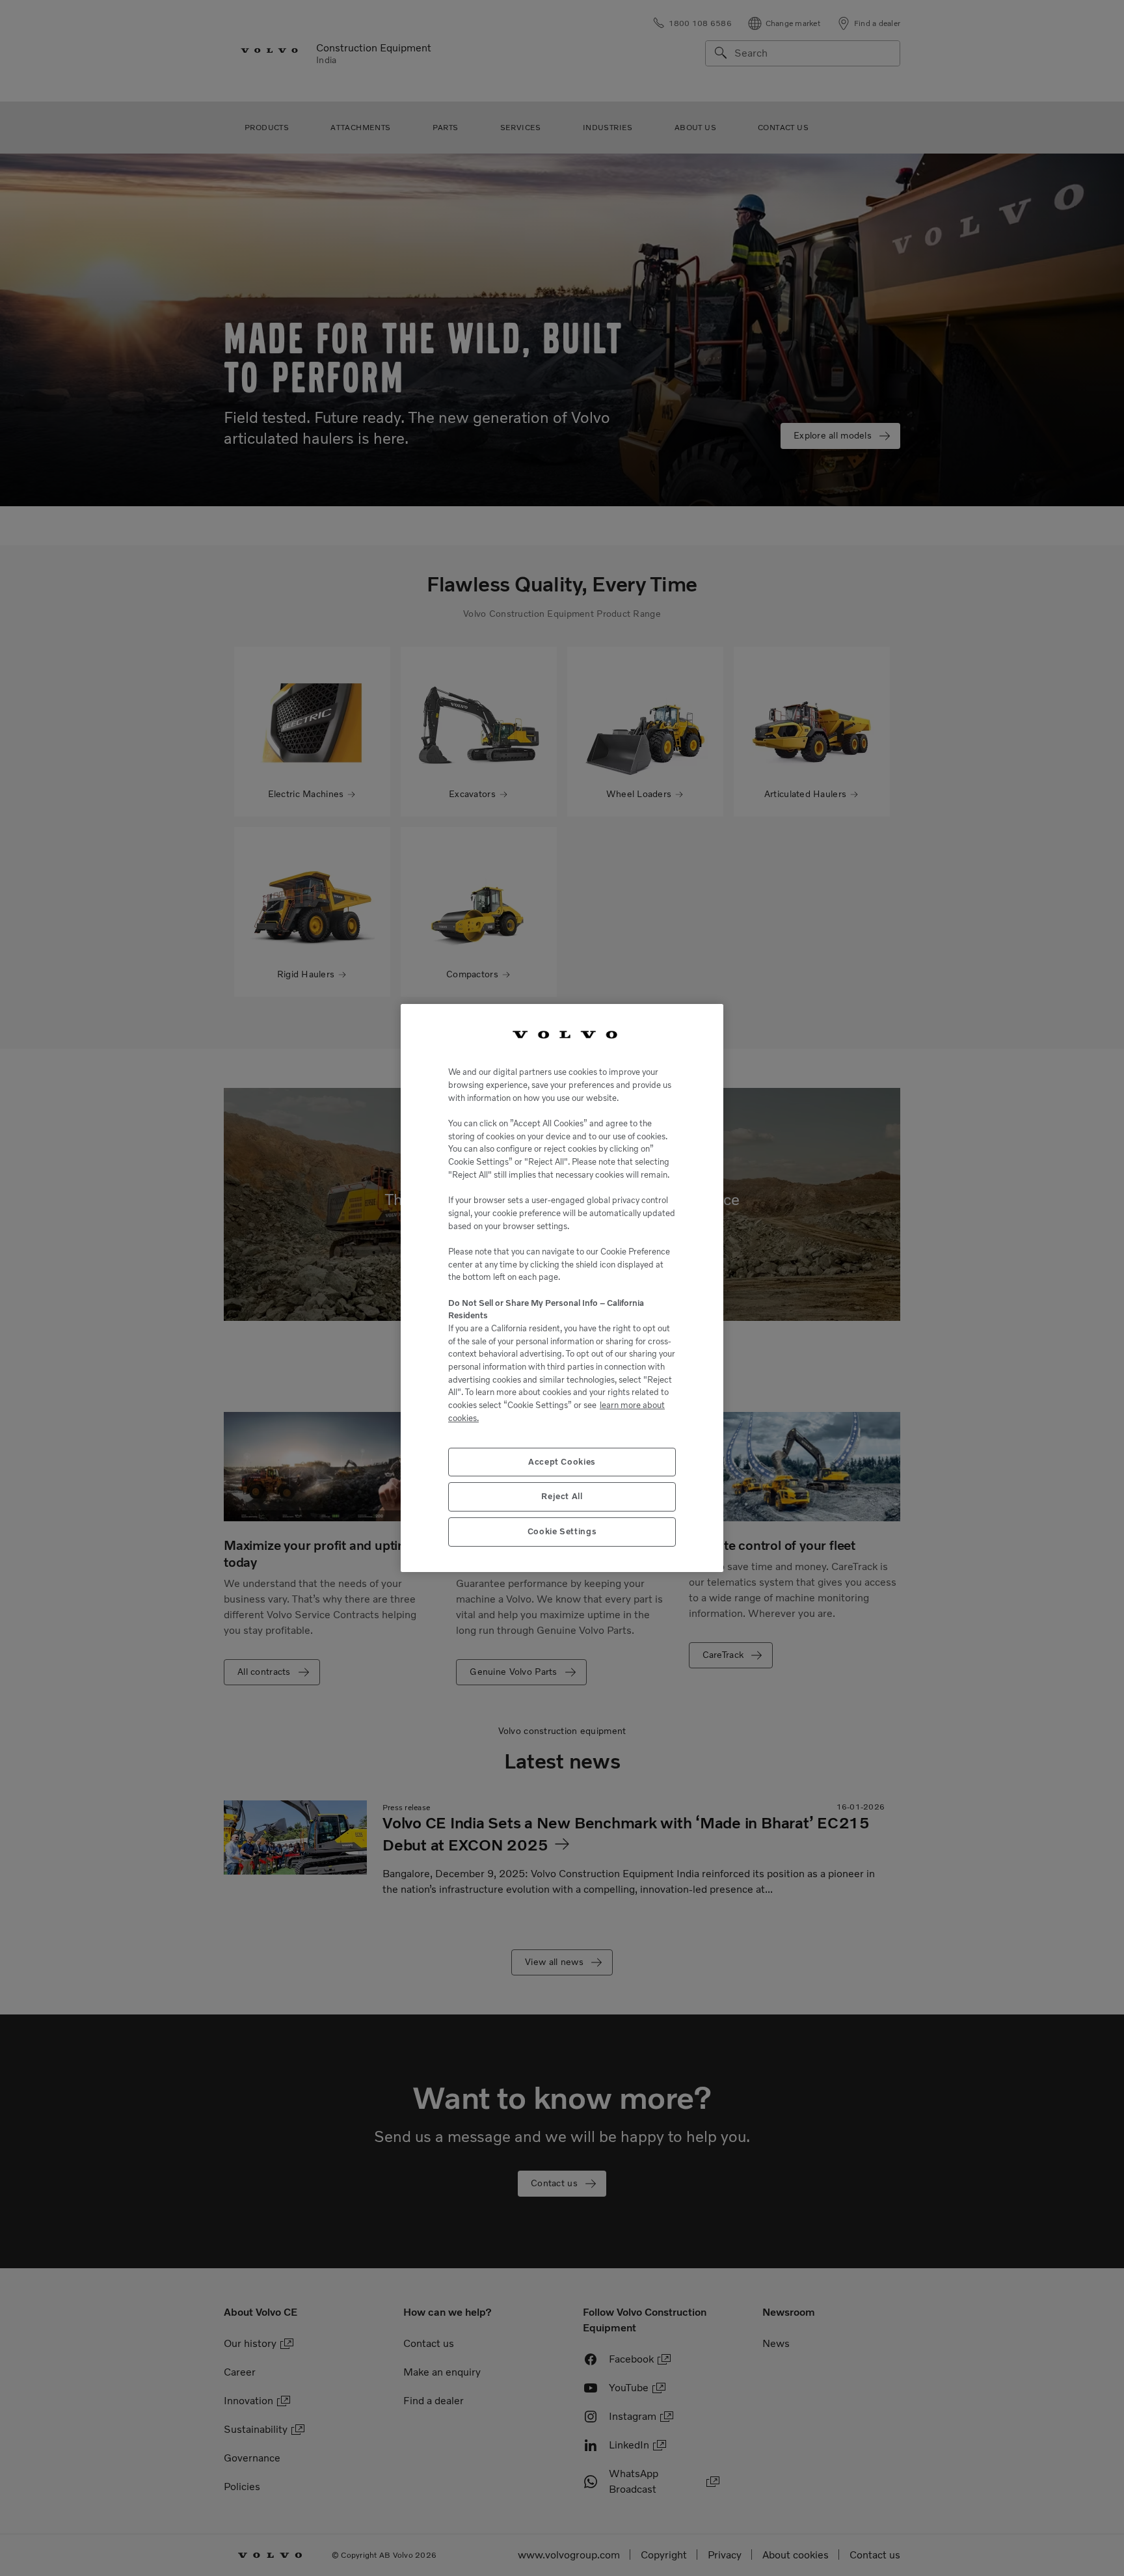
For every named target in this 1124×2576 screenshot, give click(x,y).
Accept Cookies (562, 1462)
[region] (562, 1288)
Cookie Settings (562, 1531)
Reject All (562, 1496)
